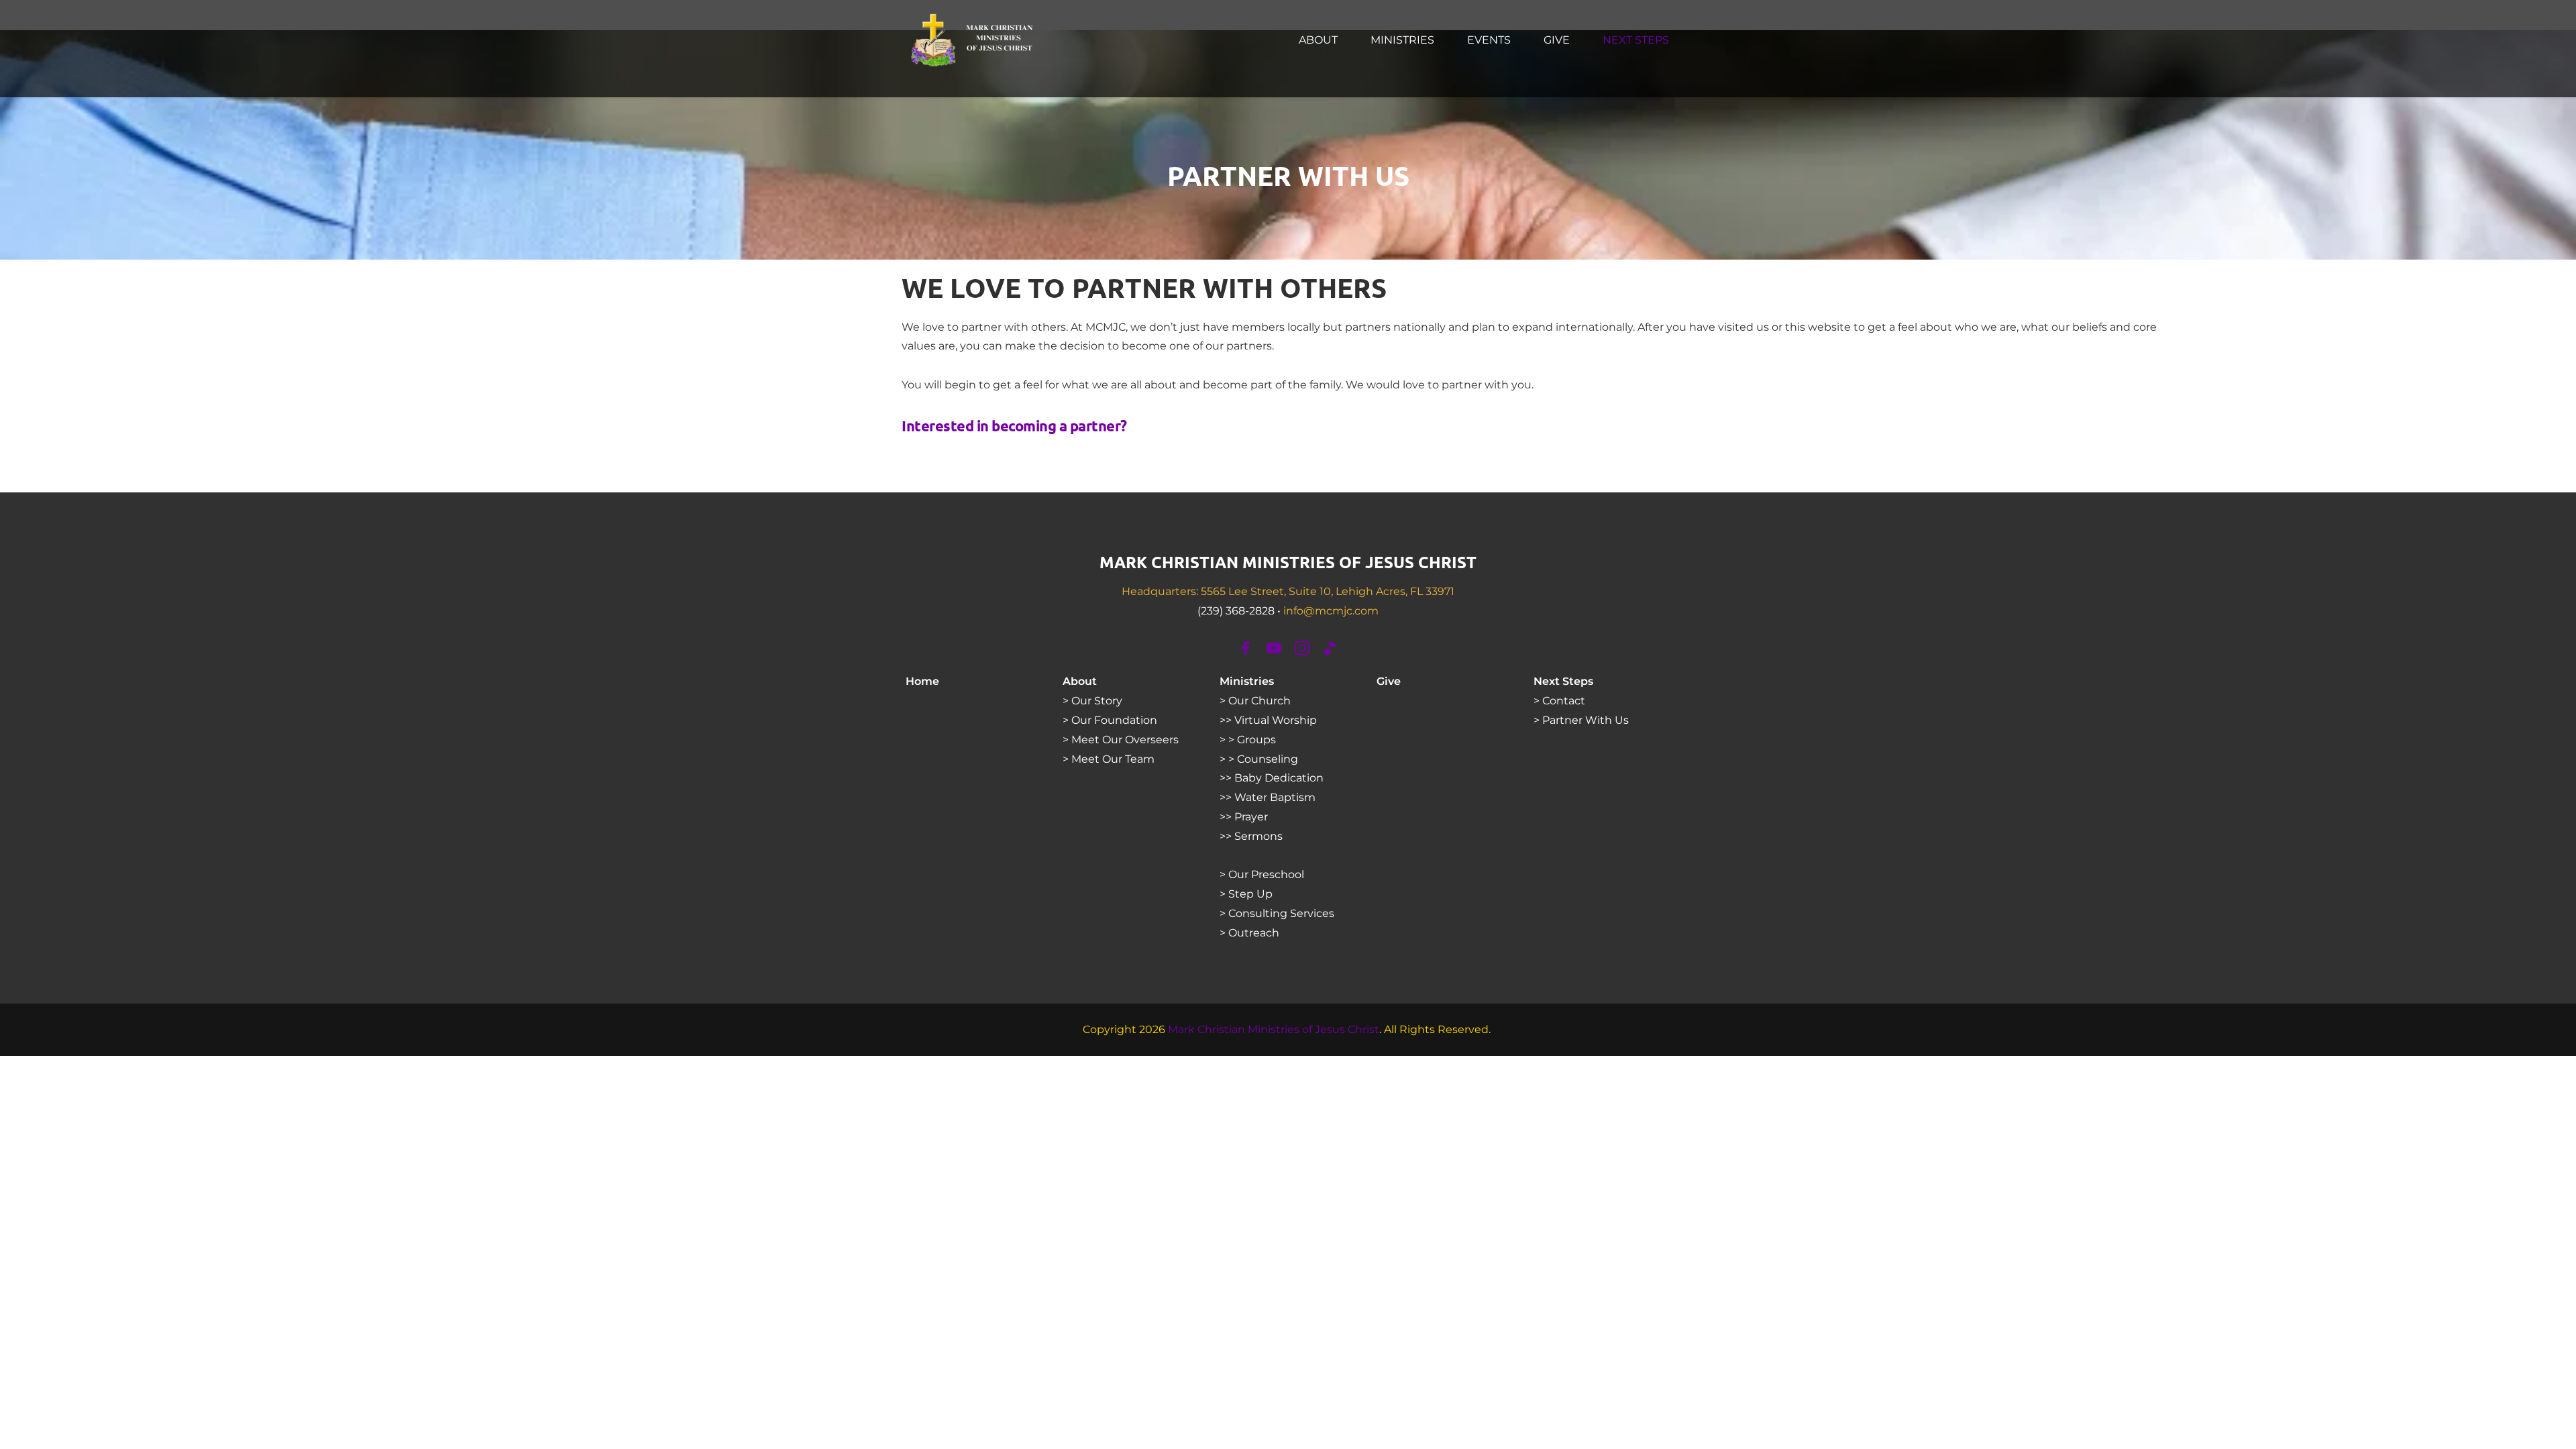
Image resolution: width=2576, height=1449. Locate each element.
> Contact (1559, 701)
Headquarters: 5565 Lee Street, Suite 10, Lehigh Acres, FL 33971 (1288, 591)
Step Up (1250, 894)
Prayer (1251, 817)
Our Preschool (1266, 874)
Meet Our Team (1113, 759)
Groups (1258, 740)
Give (1389, 681)
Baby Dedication (1279, 778)
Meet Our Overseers (1125, 740)
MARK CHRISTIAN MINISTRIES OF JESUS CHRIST (1288, 562)
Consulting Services (1281, 913)
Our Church (1259, 701)
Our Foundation (1114, 720)
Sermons (1260, 836)
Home (922, 681)
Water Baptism (1275, 797)
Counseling (1268, 759)
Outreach (1254, 933)
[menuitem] (1318, 40)
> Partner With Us (1582, 720)
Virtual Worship (1276, 720)
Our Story (1097, 701)
